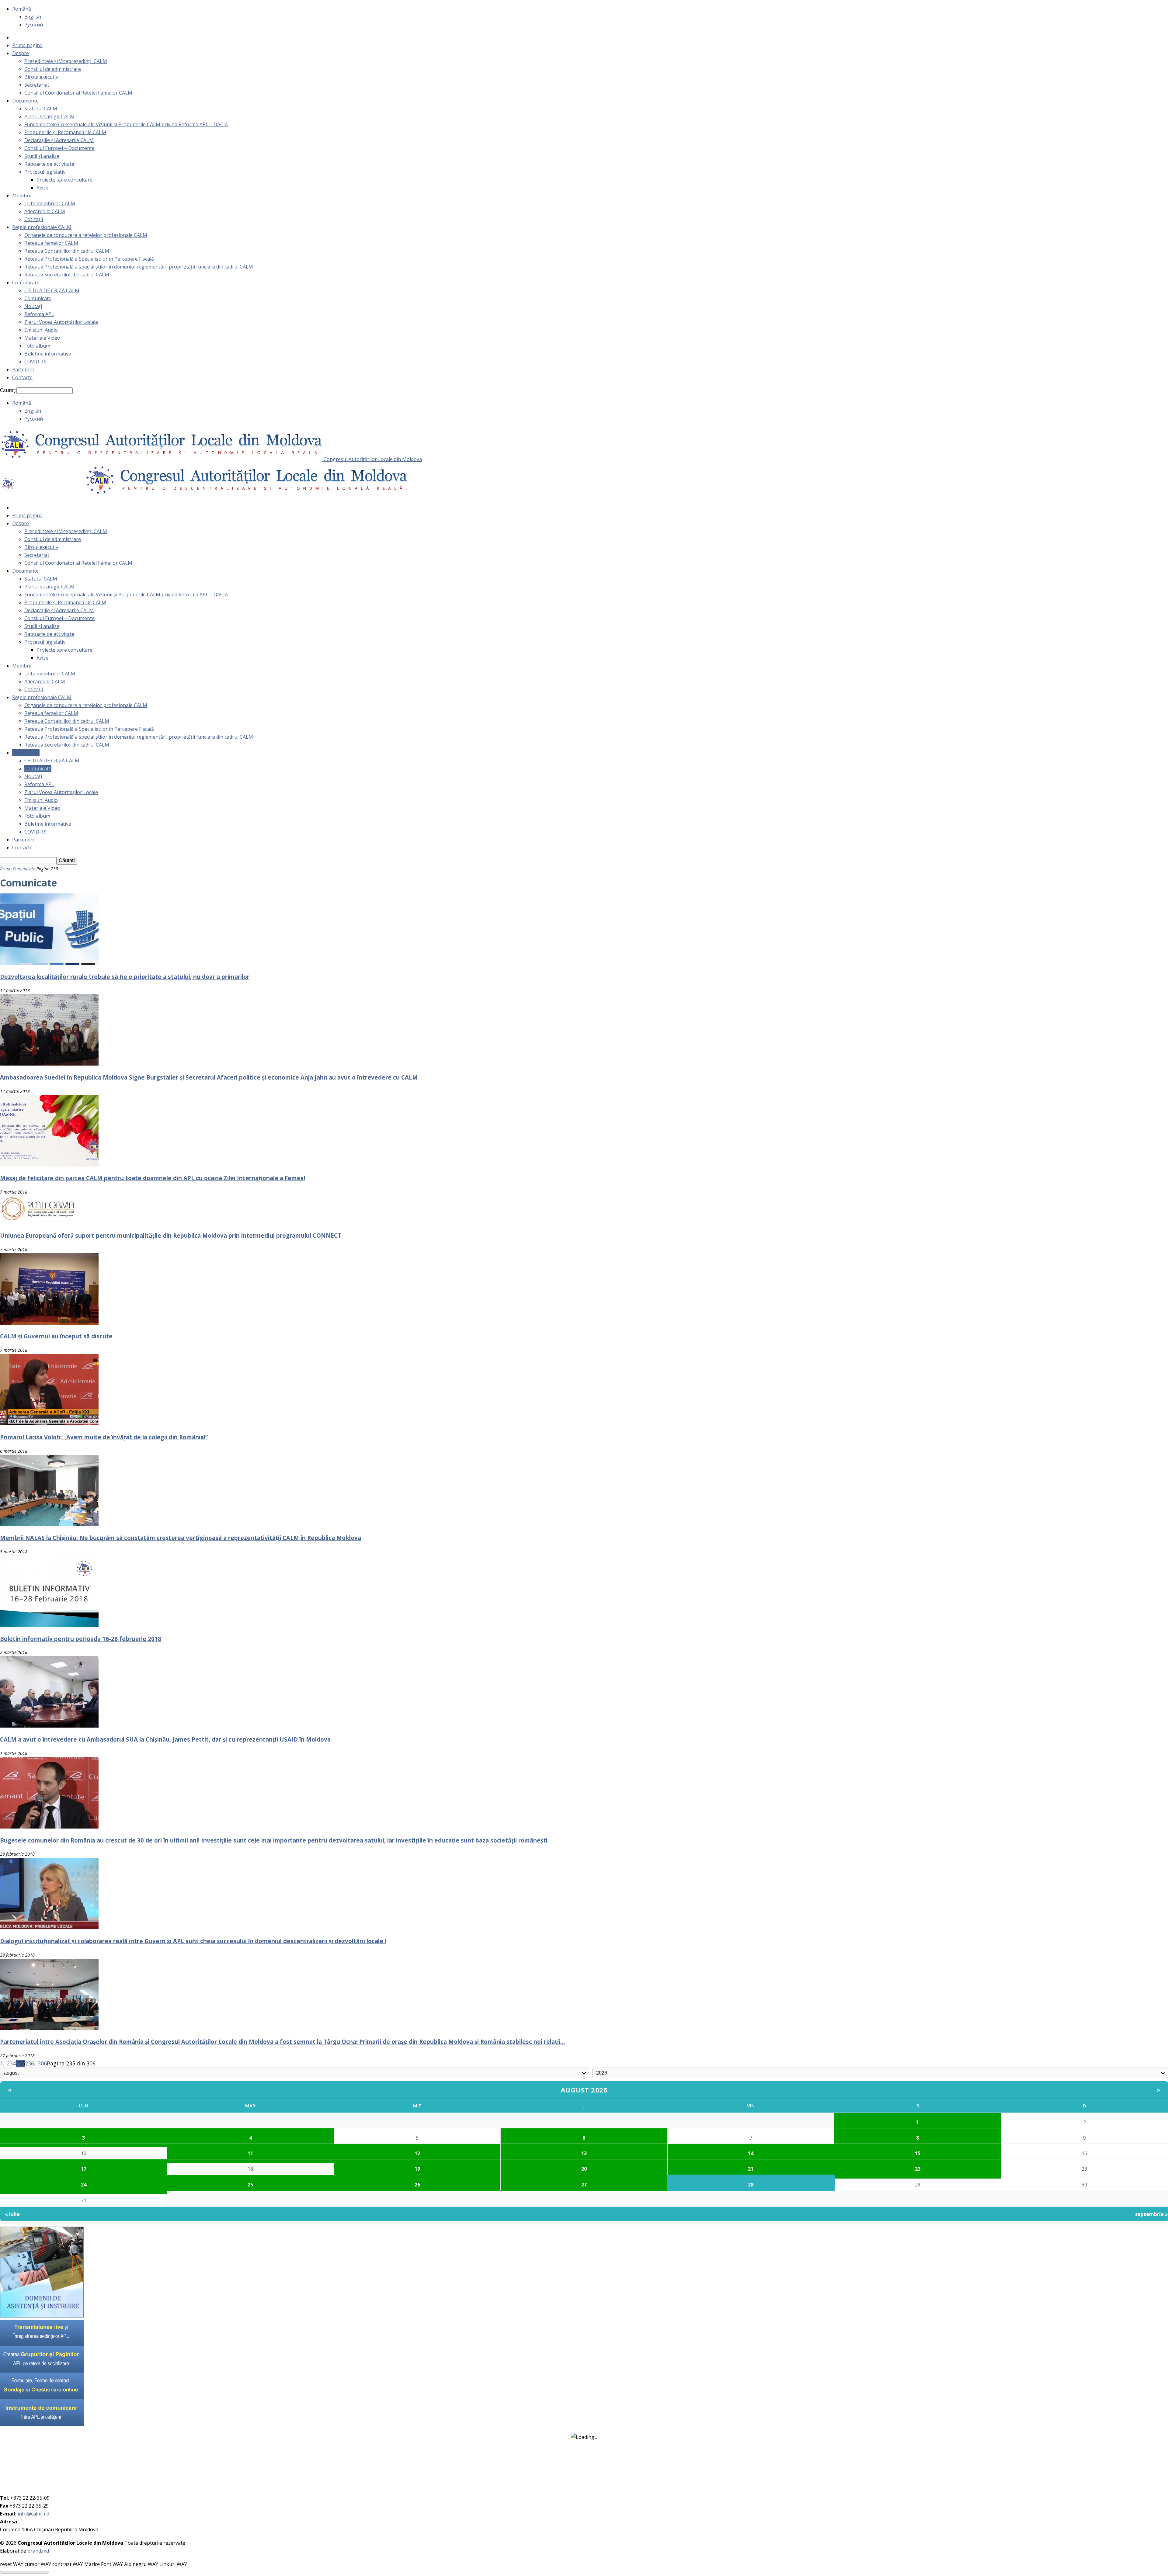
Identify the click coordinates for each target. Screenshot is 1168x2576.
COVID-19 (35, 362)
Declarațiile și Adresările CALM (59, 140)
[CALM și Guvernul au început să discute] (49, 1323)
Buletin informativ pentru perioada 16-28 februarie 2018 (81, 1639)
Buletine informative (48, 354)
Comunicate (38, 298)
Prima (6, 869)
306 (42, 2063)
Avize (42, 188)
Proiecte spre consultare (64, 180)
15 (918, 2153)
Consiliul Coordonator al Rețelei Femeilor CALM (78, 93)
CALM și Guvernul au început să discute (56, 1336)
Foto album (37, 346)
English (33, 17)
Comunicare (26, 283)
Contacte (22, 377)
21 (751, 2169)
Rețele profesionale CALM (42, 227)
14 (751, 2153)
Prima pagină (27, 45)
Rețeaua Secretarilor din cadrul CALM (67, 275)
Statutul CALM (41, 109)
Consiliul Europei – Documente (59, 148)
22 (918, 2169)
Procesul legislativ (45, 172)
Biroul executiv (41, 77)
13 (584, 2153)
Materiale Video (42, 338)
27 (584, 2185)
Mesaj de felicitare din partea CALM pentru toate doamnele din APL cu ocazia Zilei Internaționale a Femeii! (153, 1178)
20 (584, 2169)
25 (250, 2185)
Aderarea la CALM (45, 211)
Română (22, 9)
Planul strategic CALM (49, 116)
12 (417, 2153)
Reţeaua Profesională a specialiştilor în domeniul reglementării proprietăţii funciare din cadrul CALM (139, 267)
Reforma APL (39, 314)
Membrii (22, 196)
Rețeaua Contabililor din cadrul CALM (67, 251)
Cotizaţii (34, 219)
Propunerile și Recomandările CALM (65, 132)
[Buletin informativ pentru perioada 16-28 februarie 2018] (49, 1625)
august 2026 (584, 2090)
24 (84, 2185)
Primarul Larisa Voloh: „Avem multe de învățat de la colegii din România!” (104, 1437)
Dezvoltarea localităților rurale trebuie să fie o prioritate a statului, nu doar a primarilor (125, 977)
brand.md (38, 2551)
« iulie (12, 2214)
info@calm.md (33, 2514)
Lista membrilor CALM (50, 203)
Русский (34, 25)
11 (250, 2153)
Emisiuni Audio (41, 330)
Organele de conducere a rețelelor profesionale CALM (86, 235)
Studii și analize (42, 156)
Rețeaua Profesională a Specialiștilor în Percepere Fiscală (89, 259)
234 (11, 2063)
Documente (25, 101)
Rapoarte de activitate (49, 164)
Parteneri (23, 369)
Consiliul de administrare (53, 69)
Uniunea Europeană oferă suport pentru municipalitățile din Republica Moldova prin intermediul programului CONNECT (171, 1235)
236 (30, 2063)
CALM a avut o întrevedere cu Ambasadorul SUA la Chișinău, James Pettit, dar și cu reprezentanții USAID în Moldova (165, 1739)
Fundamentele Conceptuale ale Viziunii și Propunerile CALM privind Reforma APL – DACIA (126, 124)
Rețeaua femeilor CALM (51, 243)
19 (417, 2169)
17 (84, 2169)
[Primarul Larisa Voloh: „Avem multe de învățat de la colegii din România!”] (49, 1423)
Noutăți (33, 306)
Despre (21, 53)
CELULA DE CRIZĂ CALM (52, 290)
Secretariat (37, 85)
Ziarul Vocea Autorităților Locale (61, 322)
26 (417, 2185)
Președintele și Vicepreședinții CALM (66, 61)
